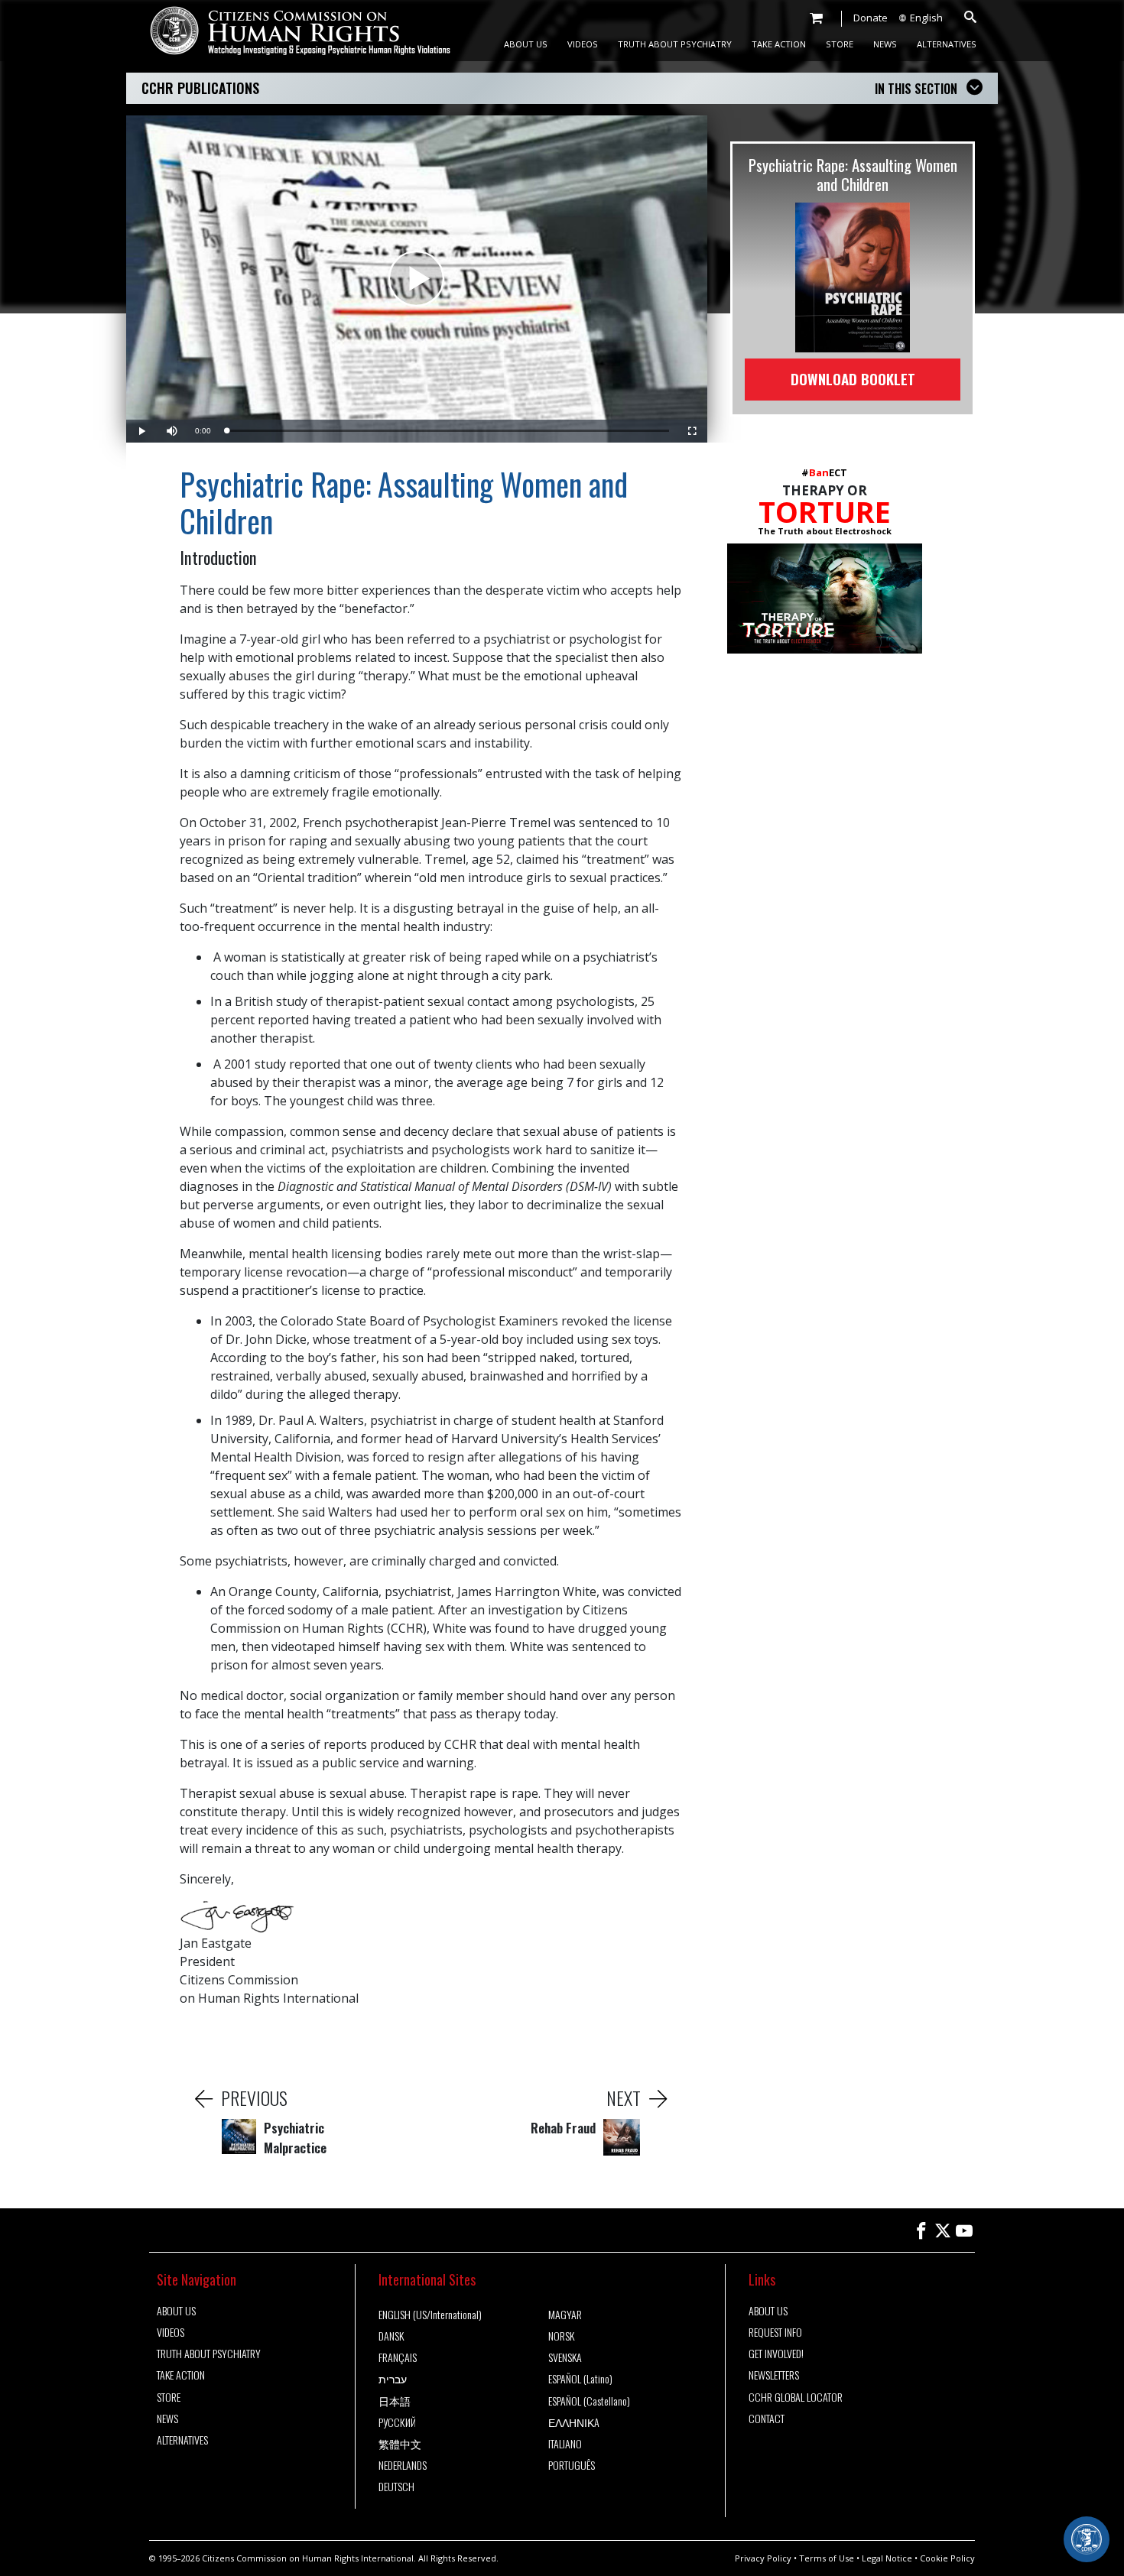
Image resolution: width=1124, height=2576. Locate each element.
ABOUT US (526, 44)
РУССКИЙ (397, 2422)
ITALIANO (565, 2444)
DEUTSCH (396, 2487)
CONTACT (767, 2419)
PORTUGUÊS (572, 2465)
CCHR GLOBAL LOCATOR (796, 2397)
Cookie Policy (947, 2558)
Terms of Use (827, 2558)
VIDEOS (583, 44)
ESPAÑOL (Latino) (580, 2379)
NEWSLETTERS (774, 2375)
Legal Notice (887, 2558)
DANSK (391, 2336)
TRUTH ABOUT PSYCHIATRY (675, 44)
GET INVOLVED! (776, 2354)
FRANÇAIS (398, 2357)
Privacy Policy (763, 2558)
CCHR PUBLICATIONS (200, 88)
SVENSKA (565, 2357)
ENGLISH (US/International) (430, 2315)
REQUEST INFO (775, 2332)
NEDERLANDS (403, 2465)
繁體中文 (400, 2444)
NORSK (561, 2336)
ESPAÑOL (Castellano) (589, 2401)
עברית (393, 2379)
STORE (840, 44)
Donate (871, 18)
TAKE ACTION (779, 44)
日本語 (395, 2401)
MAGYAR (565, 2315)
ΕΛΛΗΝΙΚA (574, 2422)
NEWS (885, 44)
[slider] (448, 431)
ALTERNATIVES (947, 44)
